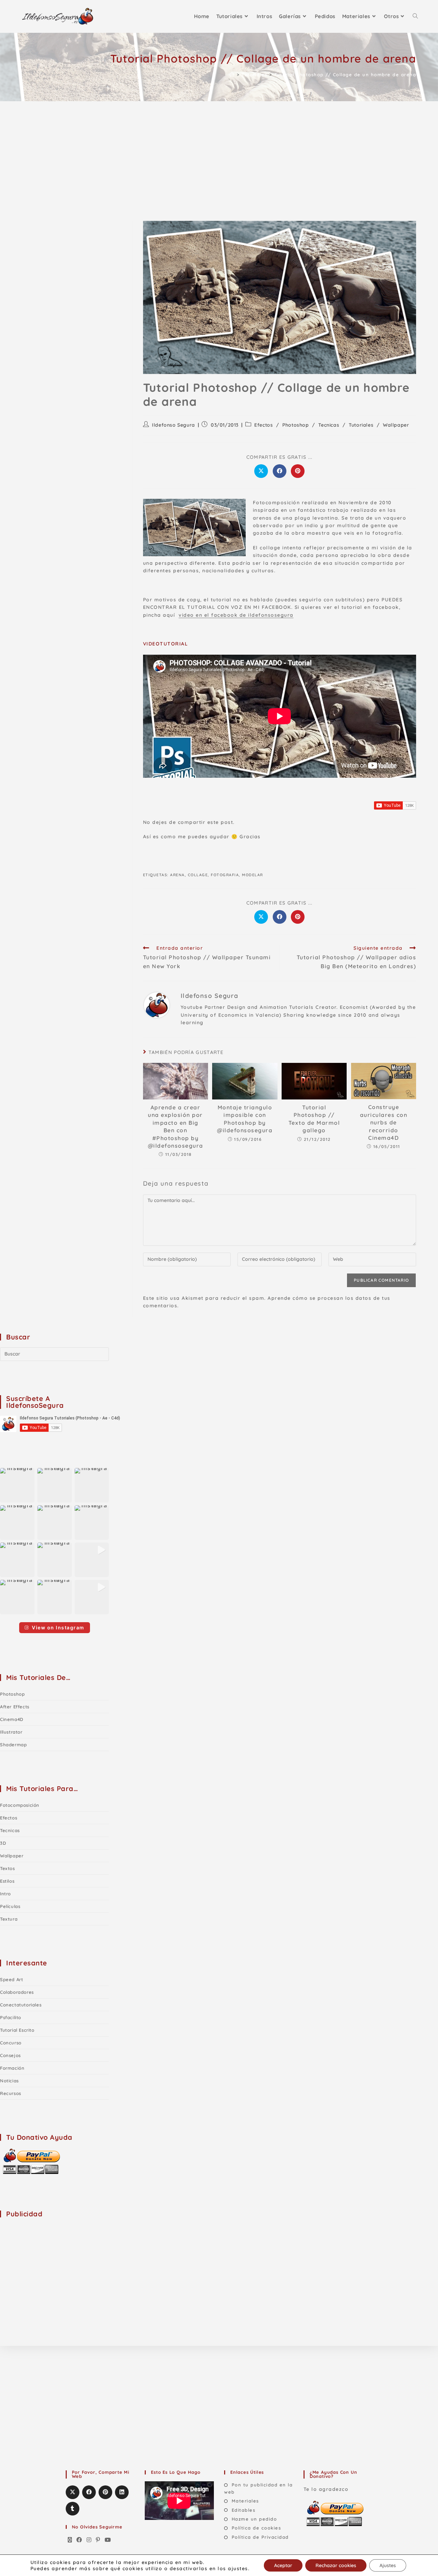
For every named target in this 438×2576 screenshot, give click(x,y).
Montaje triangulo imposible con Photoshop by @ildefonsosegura (245, 1119)
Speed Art (11, 1979)
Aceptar (283, 2565)
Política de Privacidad (260, 2537)
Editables (243, 2510)
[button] (17, 1485)
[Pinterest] (98, 2540)
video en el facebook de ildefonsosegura (236, 615)
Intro (5, 1894)
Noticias (9, 2081)
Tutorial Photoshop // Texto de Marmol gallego (314, 1119)
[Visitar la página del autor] (157, 1005)
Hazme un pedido (254, 2519)
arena (177, 875)
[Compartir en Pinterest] (298, 471)
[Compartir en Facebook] (280, 471)
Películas (10, 1906)
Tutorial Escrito (17, 2030)
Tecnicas (329, 425)
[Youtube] (108, 2540)
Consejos (10, 2055)
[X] (70, 2540)
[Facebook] (79, 2540)
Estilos (7, 1881)
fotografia (225, 875)
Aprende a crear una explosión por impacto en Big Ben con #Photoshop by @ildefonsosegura (176, 1126)
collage (198, 875)
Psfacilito (11, 2017)
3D (3, 1843)
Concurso (11, 2043)
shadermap (13, 1745)
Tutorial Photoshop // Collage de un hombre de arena (345, 75)
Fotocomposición (20, 1805)
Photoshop (295, 425)
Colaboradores (17, 1992)
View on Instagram (58, 1627)
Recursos (11, 2093)
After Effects (15, 1707)
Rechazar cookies (336, 2565)
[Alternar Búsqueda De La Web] (415, 16)
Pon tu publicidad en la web (258, 2488)
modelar (253, 875)
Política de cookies (256, 2528)
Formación (12, 2068)
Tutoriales (361, 425)
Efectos (263, 425)
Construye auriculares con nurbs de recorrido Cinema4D (384, 1122)
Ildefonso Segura (173, 425)
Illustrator (11, 1732)
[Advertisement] (219, 152)
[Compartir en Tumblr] (73, 2509)
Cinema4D (12, 1719)
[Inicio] (232, 75)
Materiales (245, 2501)
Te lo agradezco (326, 2489)
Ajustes (388, 2565)
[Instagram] (89, 2540)
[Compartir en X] (261, 471)
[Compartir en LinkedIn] (122, 2492)
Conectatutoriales (21, 2005)
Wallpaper (396, 425)
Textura (9, 1919)
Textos (8, 1868)
